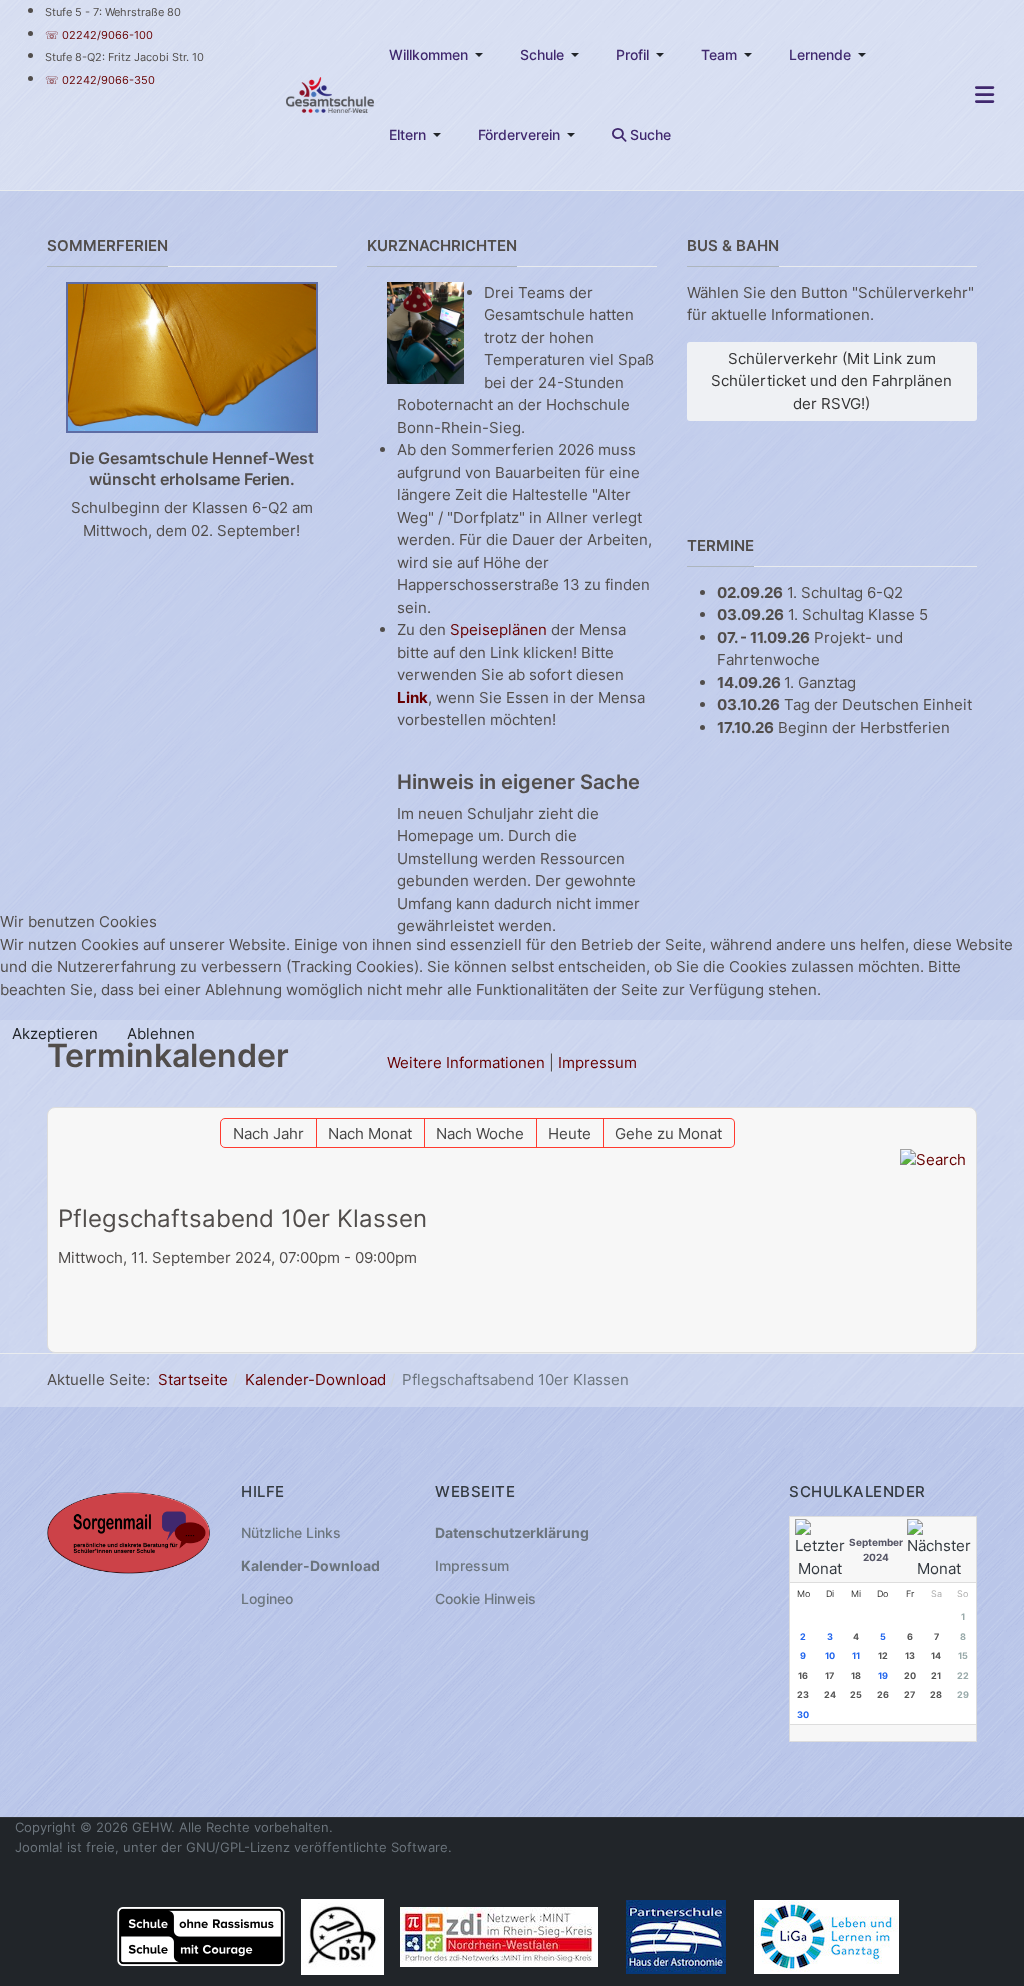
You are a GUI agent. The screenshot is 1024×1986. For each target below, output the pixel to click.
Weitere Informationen (466, 1062)
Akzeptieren (55, 1033)
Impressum (597, 1062)
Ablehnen (161, 1033)
